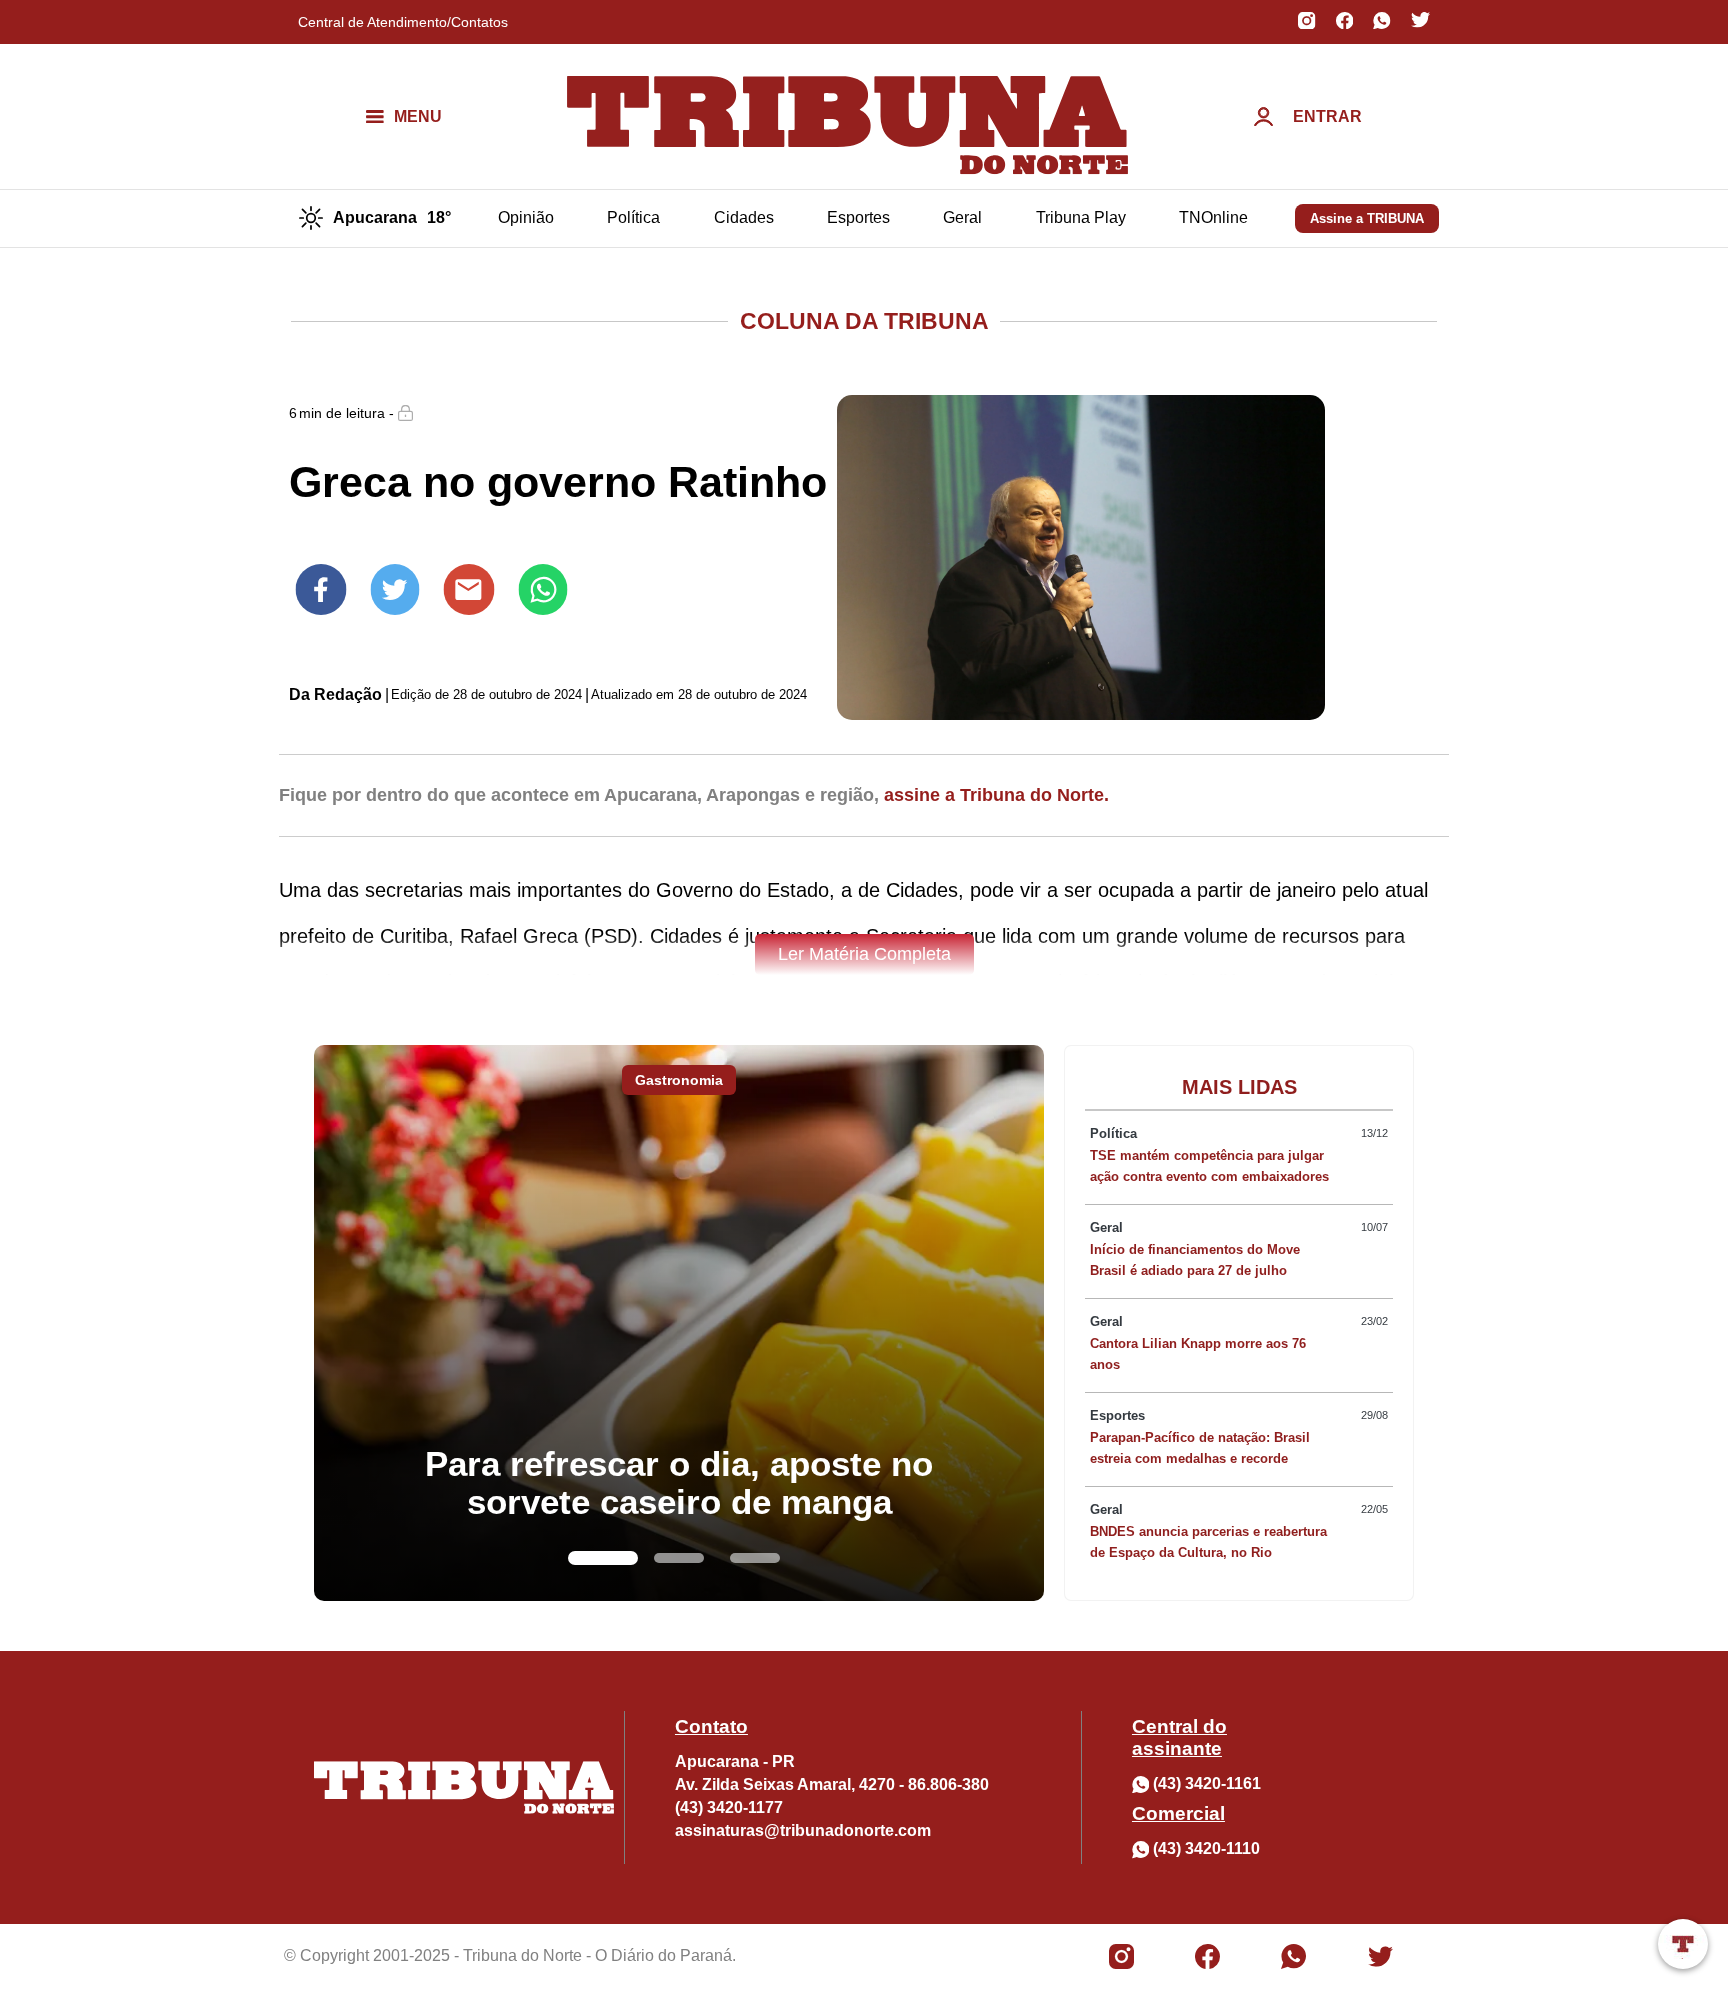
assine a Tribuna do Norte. (996, 795)
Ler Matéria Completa (864, 954)
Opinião (526, 217)
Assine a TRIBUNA (1367, 218)
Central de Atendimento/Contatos (403, 22)
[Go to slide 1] (603, 1558)
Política (633, 217)
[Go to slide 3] (755, 1558)
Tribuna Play (1081, 217)
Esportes (858, 217)
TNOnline (1213, 217)
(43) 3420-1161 (1207, 1783)
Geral (962, 217)
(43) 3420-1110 (1206, 1848)
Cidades (744, 217)
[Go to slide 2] (679, 1558)
